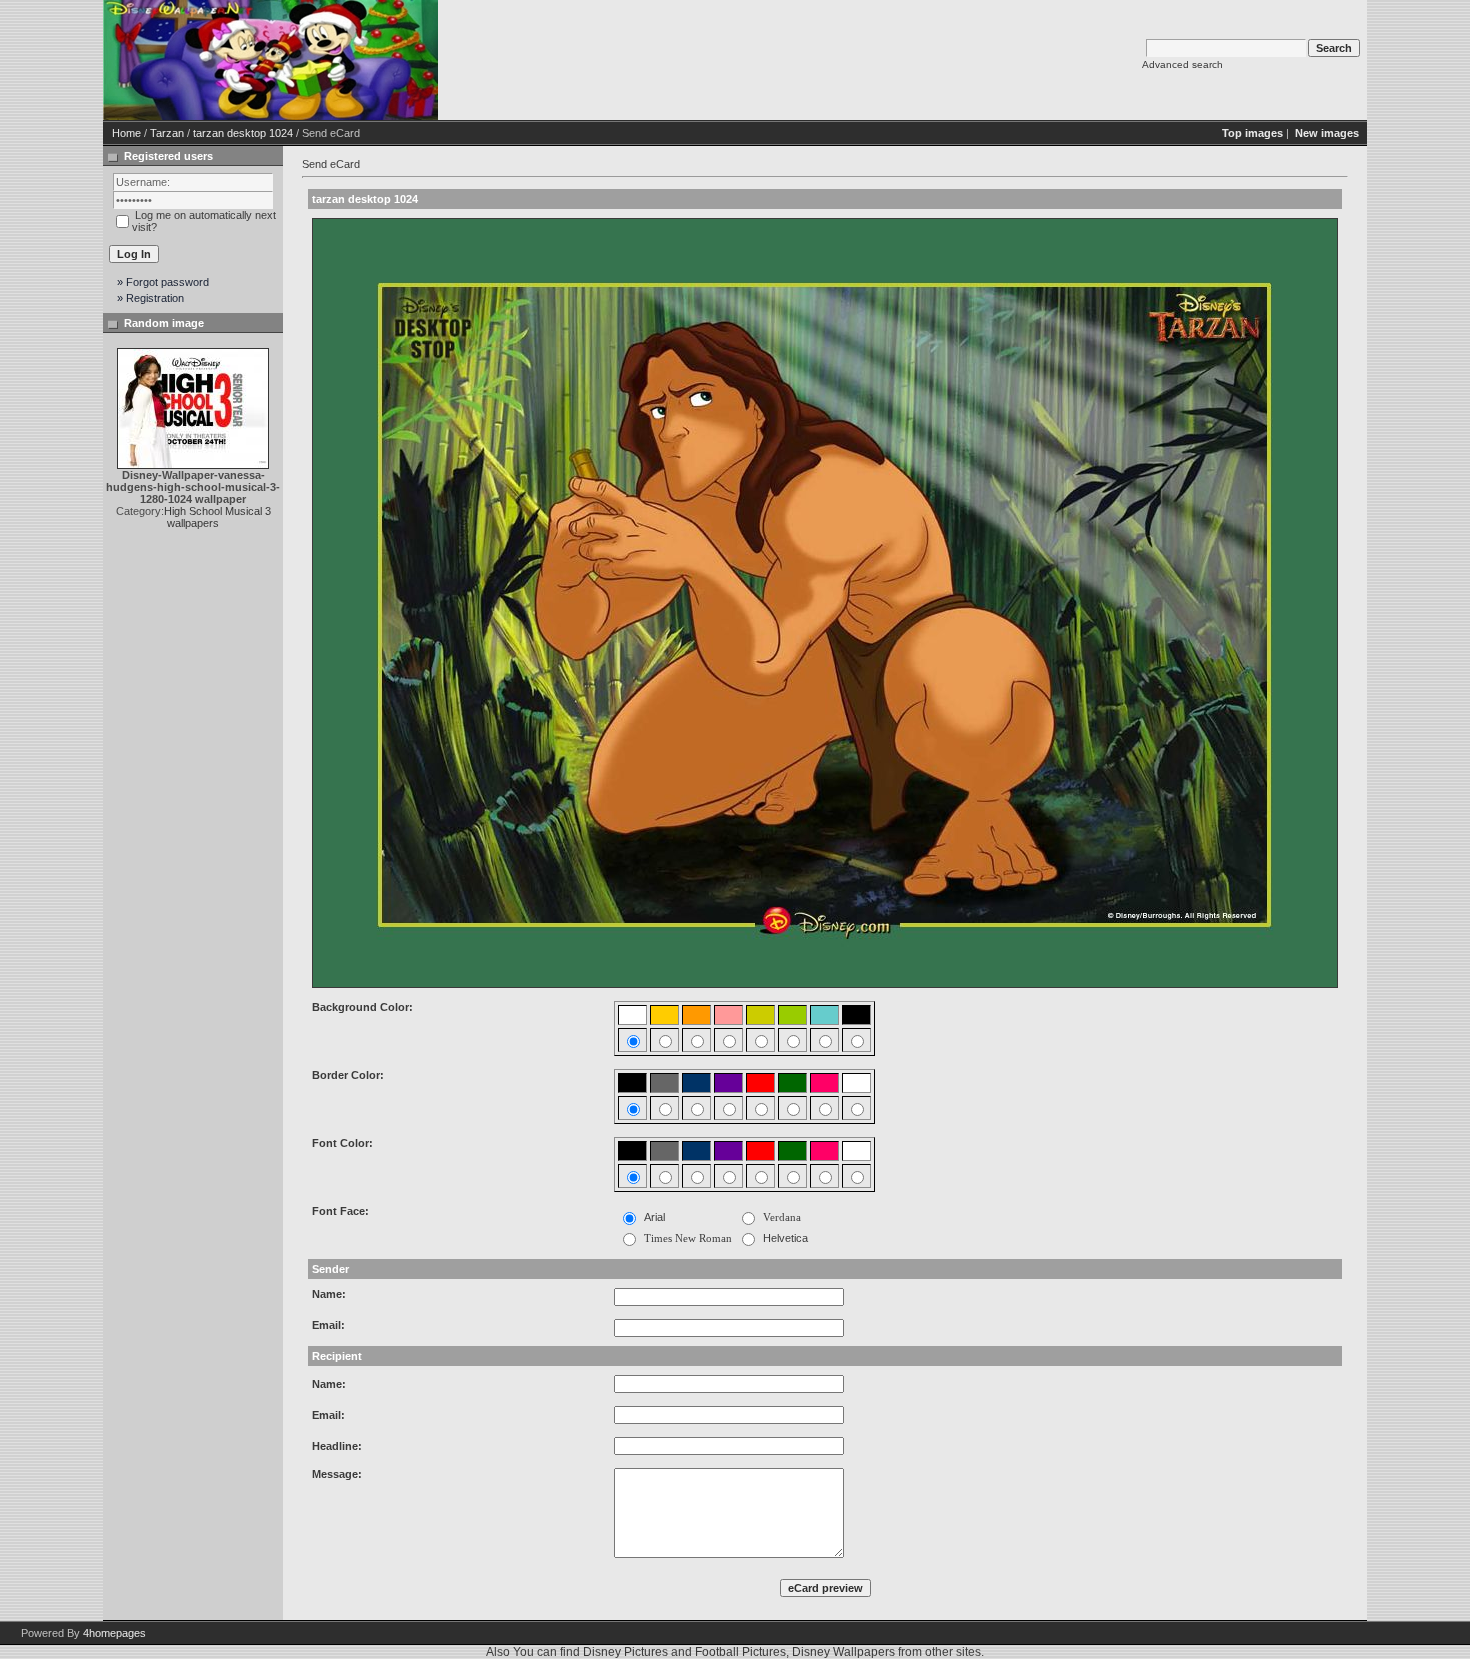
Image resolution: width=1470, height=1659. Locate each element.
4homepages (114, 1633)
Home (126, 133)
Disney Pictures (625, 1652)
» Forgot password (163, 282)
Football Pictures (740, 1652)
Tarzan (167, 133)
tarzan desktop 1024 (243, 133)
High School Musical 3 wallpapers (217, 517)
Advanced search (1182, 64)
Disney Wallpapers (843, 1652)
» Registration (150, 298)
